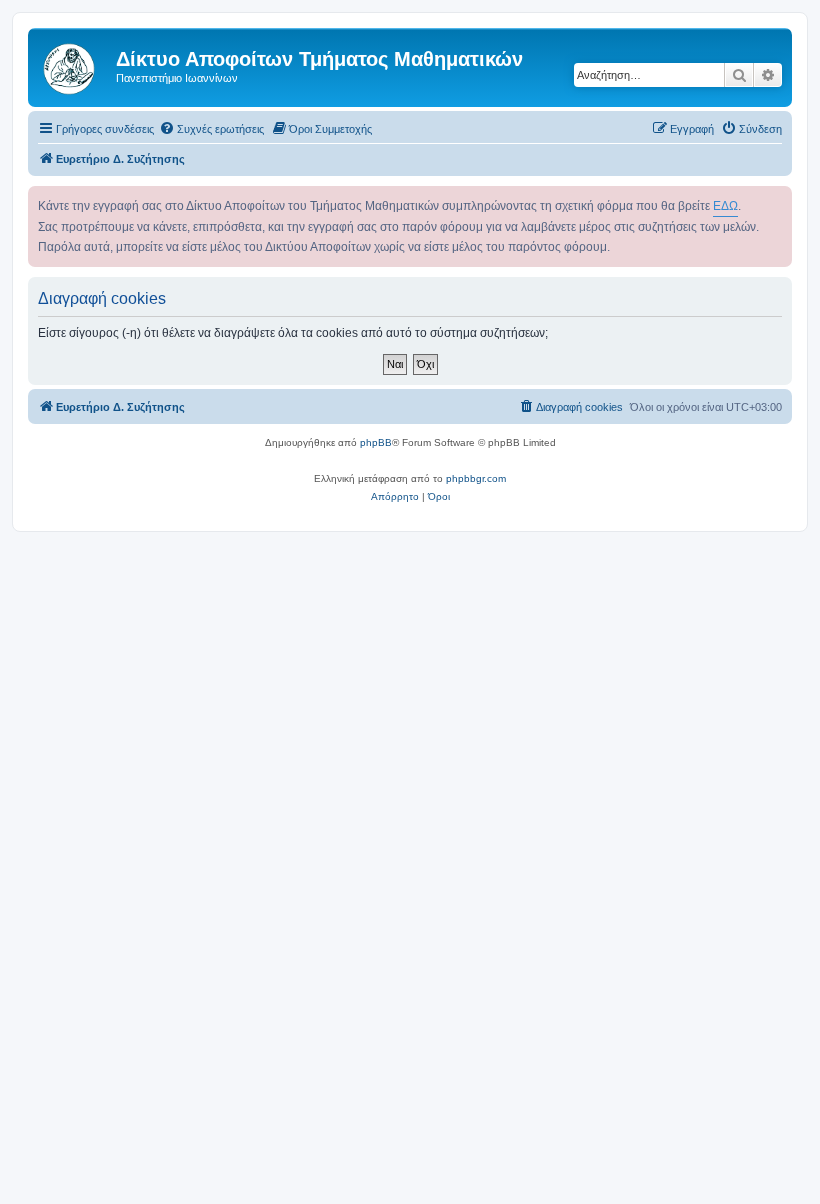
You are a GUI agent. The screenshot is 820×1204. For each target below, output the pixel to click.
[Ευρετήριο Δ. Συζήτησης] (74, 65)
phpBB (376, 442)
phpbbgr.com (476, 478)
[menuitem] (211, 129)
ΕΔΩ (725, 206)
